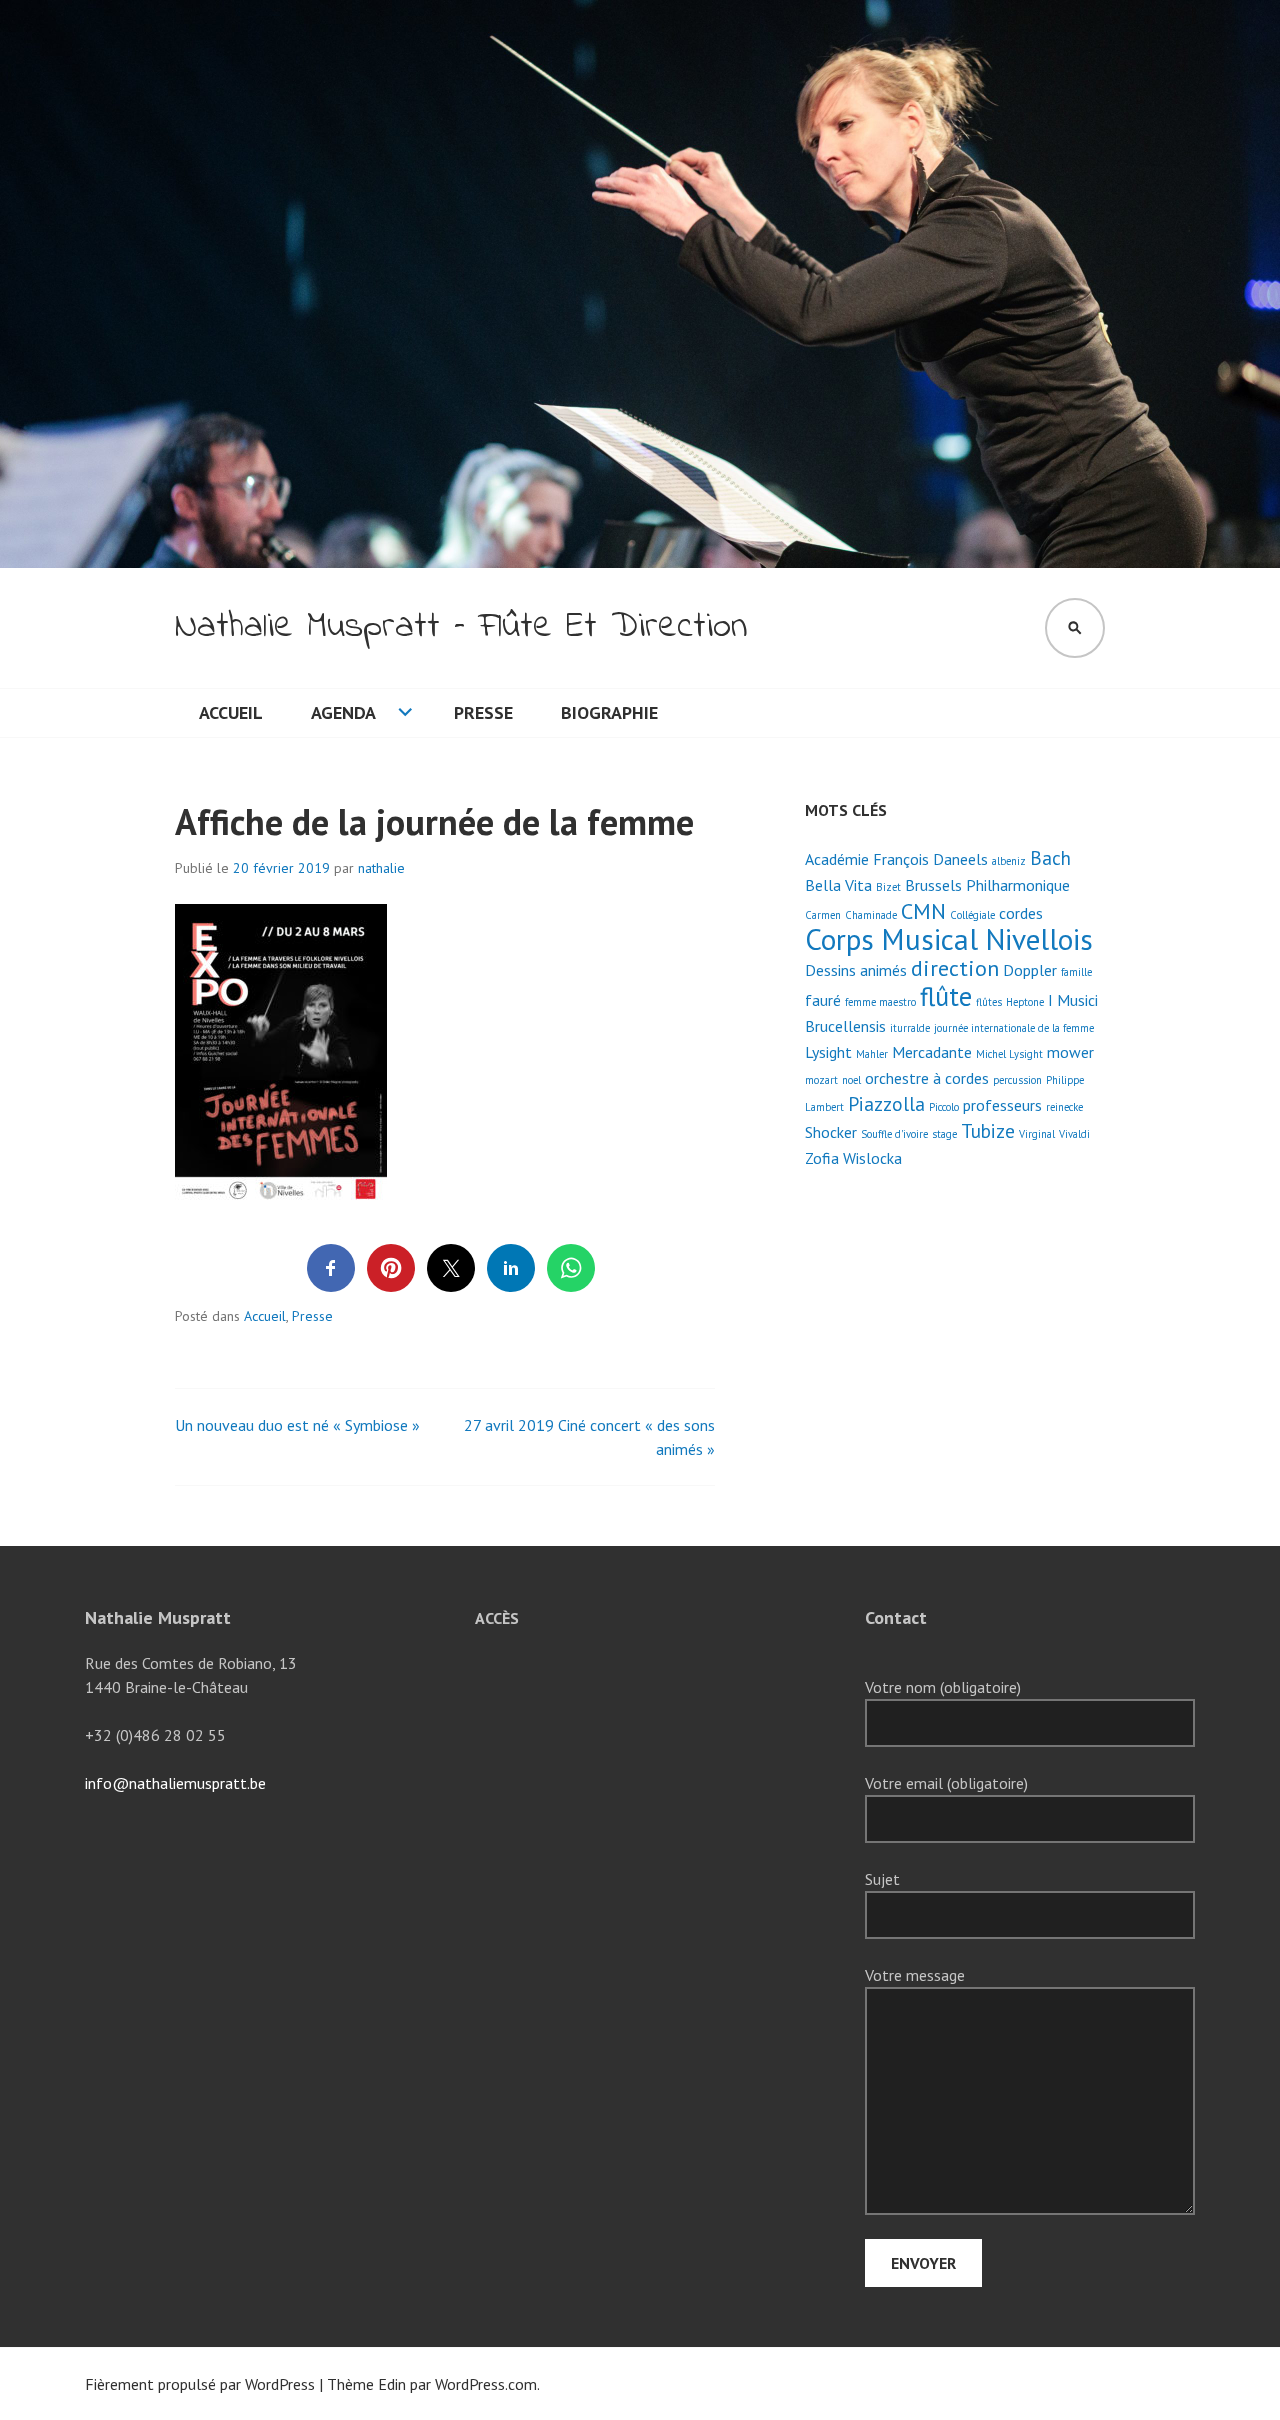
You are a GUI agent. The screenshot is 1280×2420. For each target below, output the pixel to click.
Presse (483, 712)
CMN (923, 910)
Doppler (1030, 970)
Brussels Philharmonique (987, 885)
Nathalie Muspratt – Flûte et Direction (461, 628)
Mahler (872, 1054)
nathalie (381, 868)
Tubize (988, 1130)
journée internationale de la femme (1014, 1028)
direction (955, 967)
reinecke (1064, 1107)
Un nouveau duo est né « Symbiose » (297, 1425)
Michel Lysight (1009, 1054)
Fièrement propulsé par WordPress (200, 2384)
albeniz (1009, 861)
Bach (1050, 857)
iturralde (910, 1028)
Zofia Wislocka (853, 1158)
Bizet (888, 887)
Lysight (828, 1052)
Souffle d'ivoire (894, 1134)
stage (944, 1134)
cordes (1021, 913)
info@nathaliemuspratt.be (175, 1783)
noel (851, 1080)
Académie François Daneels (896, 859)
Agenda (343, 712)
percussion (1017, 1080)
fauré (823, 1000)
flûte (946, 996)
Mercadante (932, 1052)
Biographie (609, 712)
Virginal (1037, 1134)
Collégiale (972, 915)
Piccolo (944, 1107)
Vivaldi (1074, 1134)
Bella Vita (838, 885)
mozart (821, 1080)
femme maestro (880, 1002)
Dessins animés (856, 970)
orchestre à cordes (927, 1078)
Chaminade (871, 915)
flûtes (989, 1002)
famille (1076, 972)
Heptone (1025, 1002)
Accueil (231, 712)
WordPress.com (486, 2384)
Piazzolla (886, 1103)
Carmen (823, 915)
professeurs (1002, 1105)
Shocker (831, 1132)
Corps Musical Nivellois (949, 939)
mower (1070, 1052)
